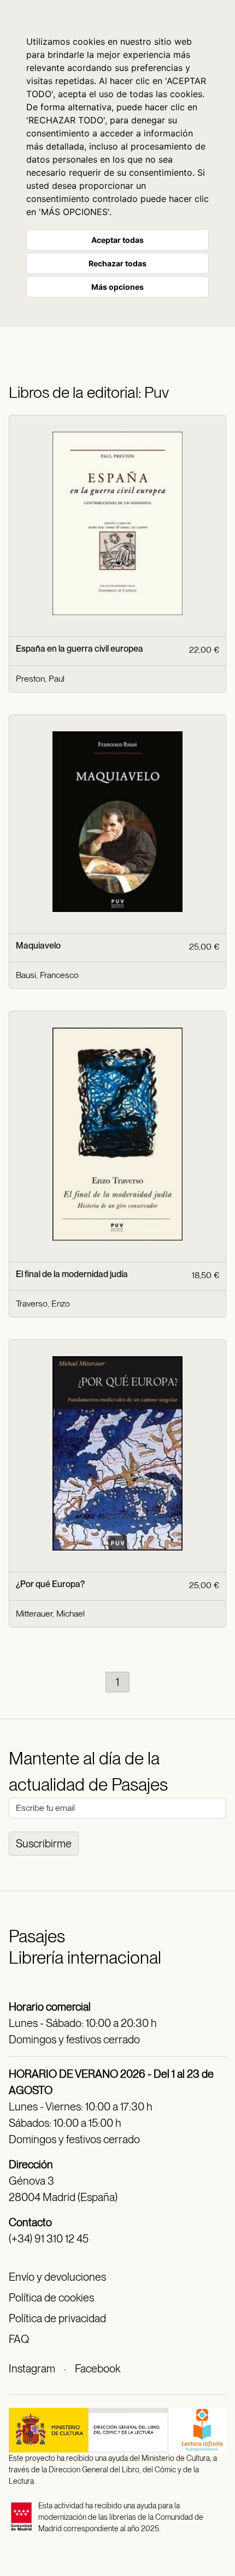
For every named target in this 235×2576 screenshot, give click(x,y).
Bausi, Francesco (47, 975)
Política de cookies (51, 2298)
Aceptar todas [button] (117, 240)
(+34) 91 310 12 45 (49, 2239)
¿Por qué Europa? (50, 1584)
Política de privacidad (57, 2318)
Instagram (32, 2369)
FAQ (19, 2339)
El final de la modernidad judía (72, 1274)
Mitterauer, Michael (50, 1614)
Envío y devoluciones (57, 2277)
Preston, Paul (40, 679)
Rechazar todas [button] (117, 263)
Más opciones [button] (117, 287)
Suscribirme (44, 1844)
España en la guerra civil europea (80, 649)
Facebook (98, 2369)
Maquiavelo (38, 946)
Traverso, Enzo (43, 1304)
